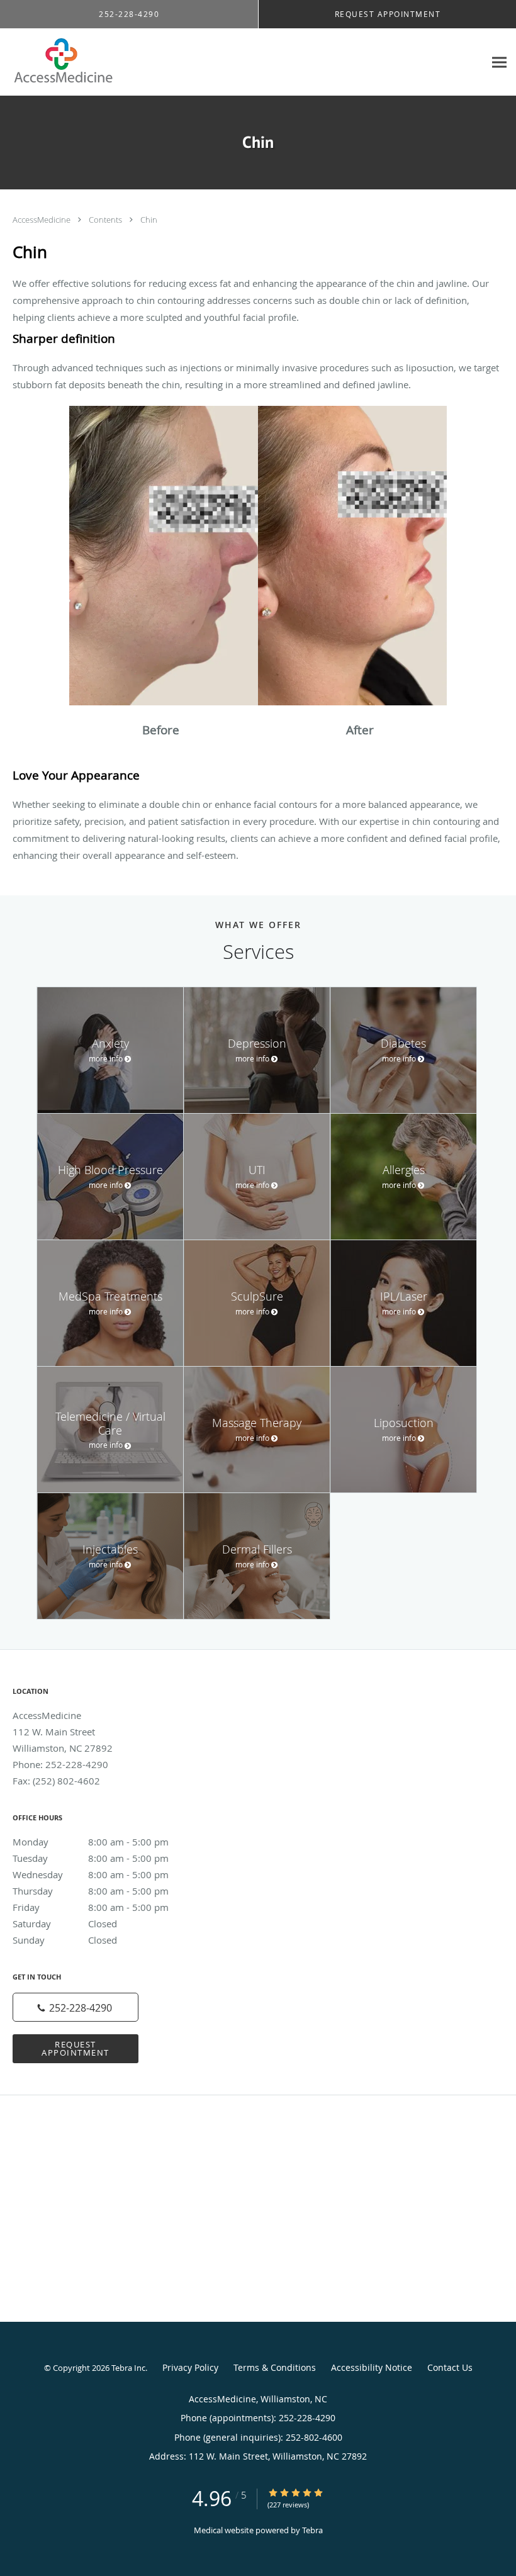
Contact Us (450, 2367)
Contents (106, 220)
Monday (91, 1842)
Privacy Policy (190, 2367)
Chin (149, 220)
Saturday (65, 1924)
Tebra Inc (128, 2368)
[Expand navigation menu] (499, 63)
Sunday (65, 1940)
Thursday (91, 1891)
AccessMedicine (42, 220)
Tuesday (91, 1858)
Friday (91, 1907)
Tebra (312, 2530)
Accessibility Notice (372, 2367)
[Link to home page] (59, 62)
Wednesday (91, 1874)
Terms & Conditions (275, 2367)
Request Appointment (76, 2048)
